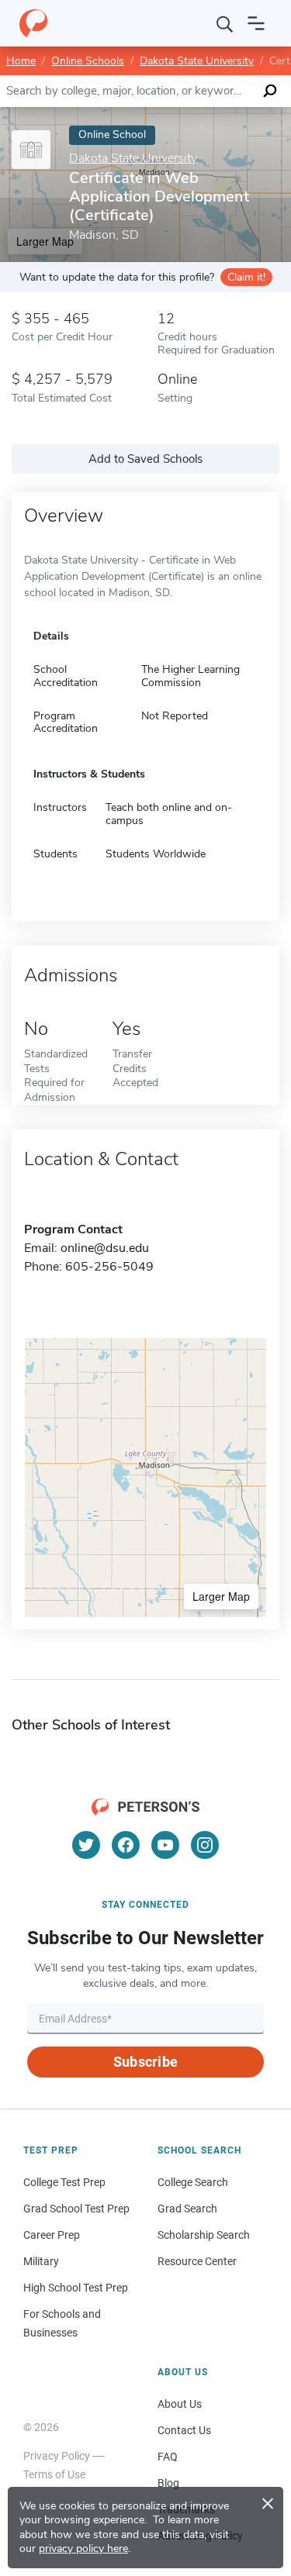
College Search (193, 2182)
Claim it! (246, 277)
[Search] (225, 23)
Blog (168, 2483)
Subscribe (145, 2062)
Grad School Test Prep (76, 2209)
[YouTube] (165, 1845)
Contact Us (184, 2430)
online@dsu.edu (105, 1248)
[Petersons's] (33, 23)
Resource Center (197, 2261)
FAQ (168, 2457)
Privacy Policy (57, 2456)
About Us (180, 2404)
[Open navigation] (256, 23)
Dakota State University (197, 61)
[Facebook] (126, 1845)
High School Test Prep (76, 2288)
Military (41, 2261)
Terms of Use (54, 2474)
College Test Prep (64, 2182)
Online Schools (88, 61)
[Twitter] (86, 1845)
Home (21, 61)
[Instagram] (205, 1845)
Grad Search (187, 2209)
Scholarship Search (204, 2235)
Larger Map (221, 1596)
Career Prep (52, 2235)
